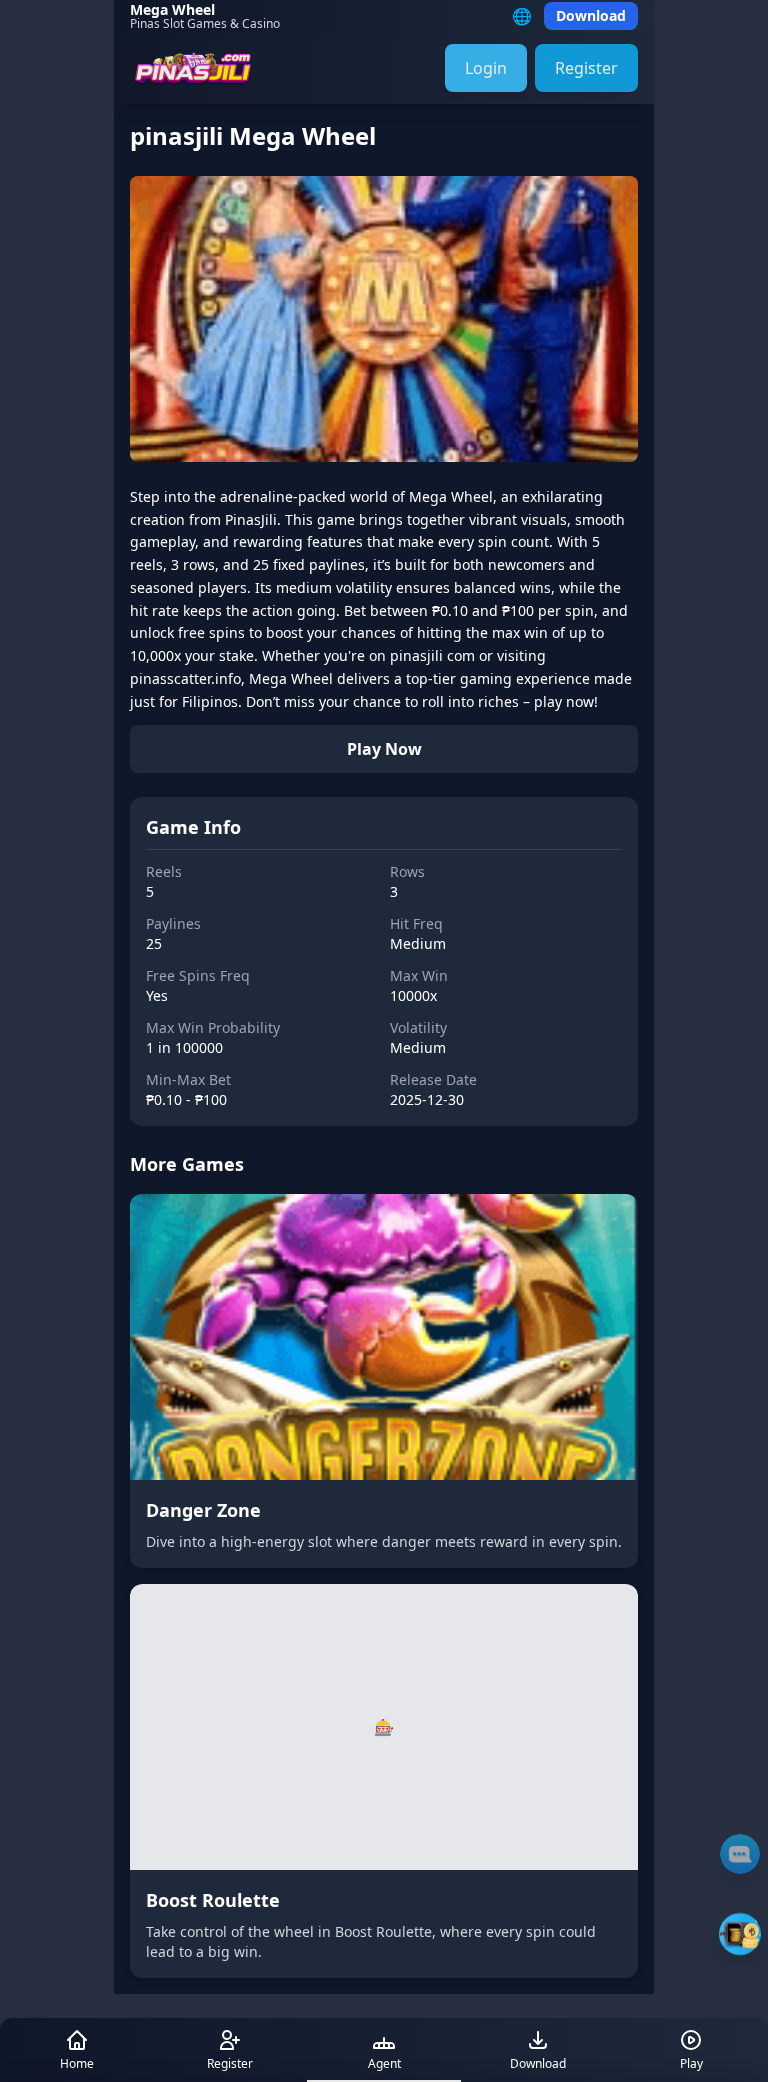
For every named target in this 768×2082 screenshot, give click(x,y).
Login (486, 68)
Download (591, 15)
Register (586, 68)
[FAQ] (740, 1854)
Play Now (384, 749)
